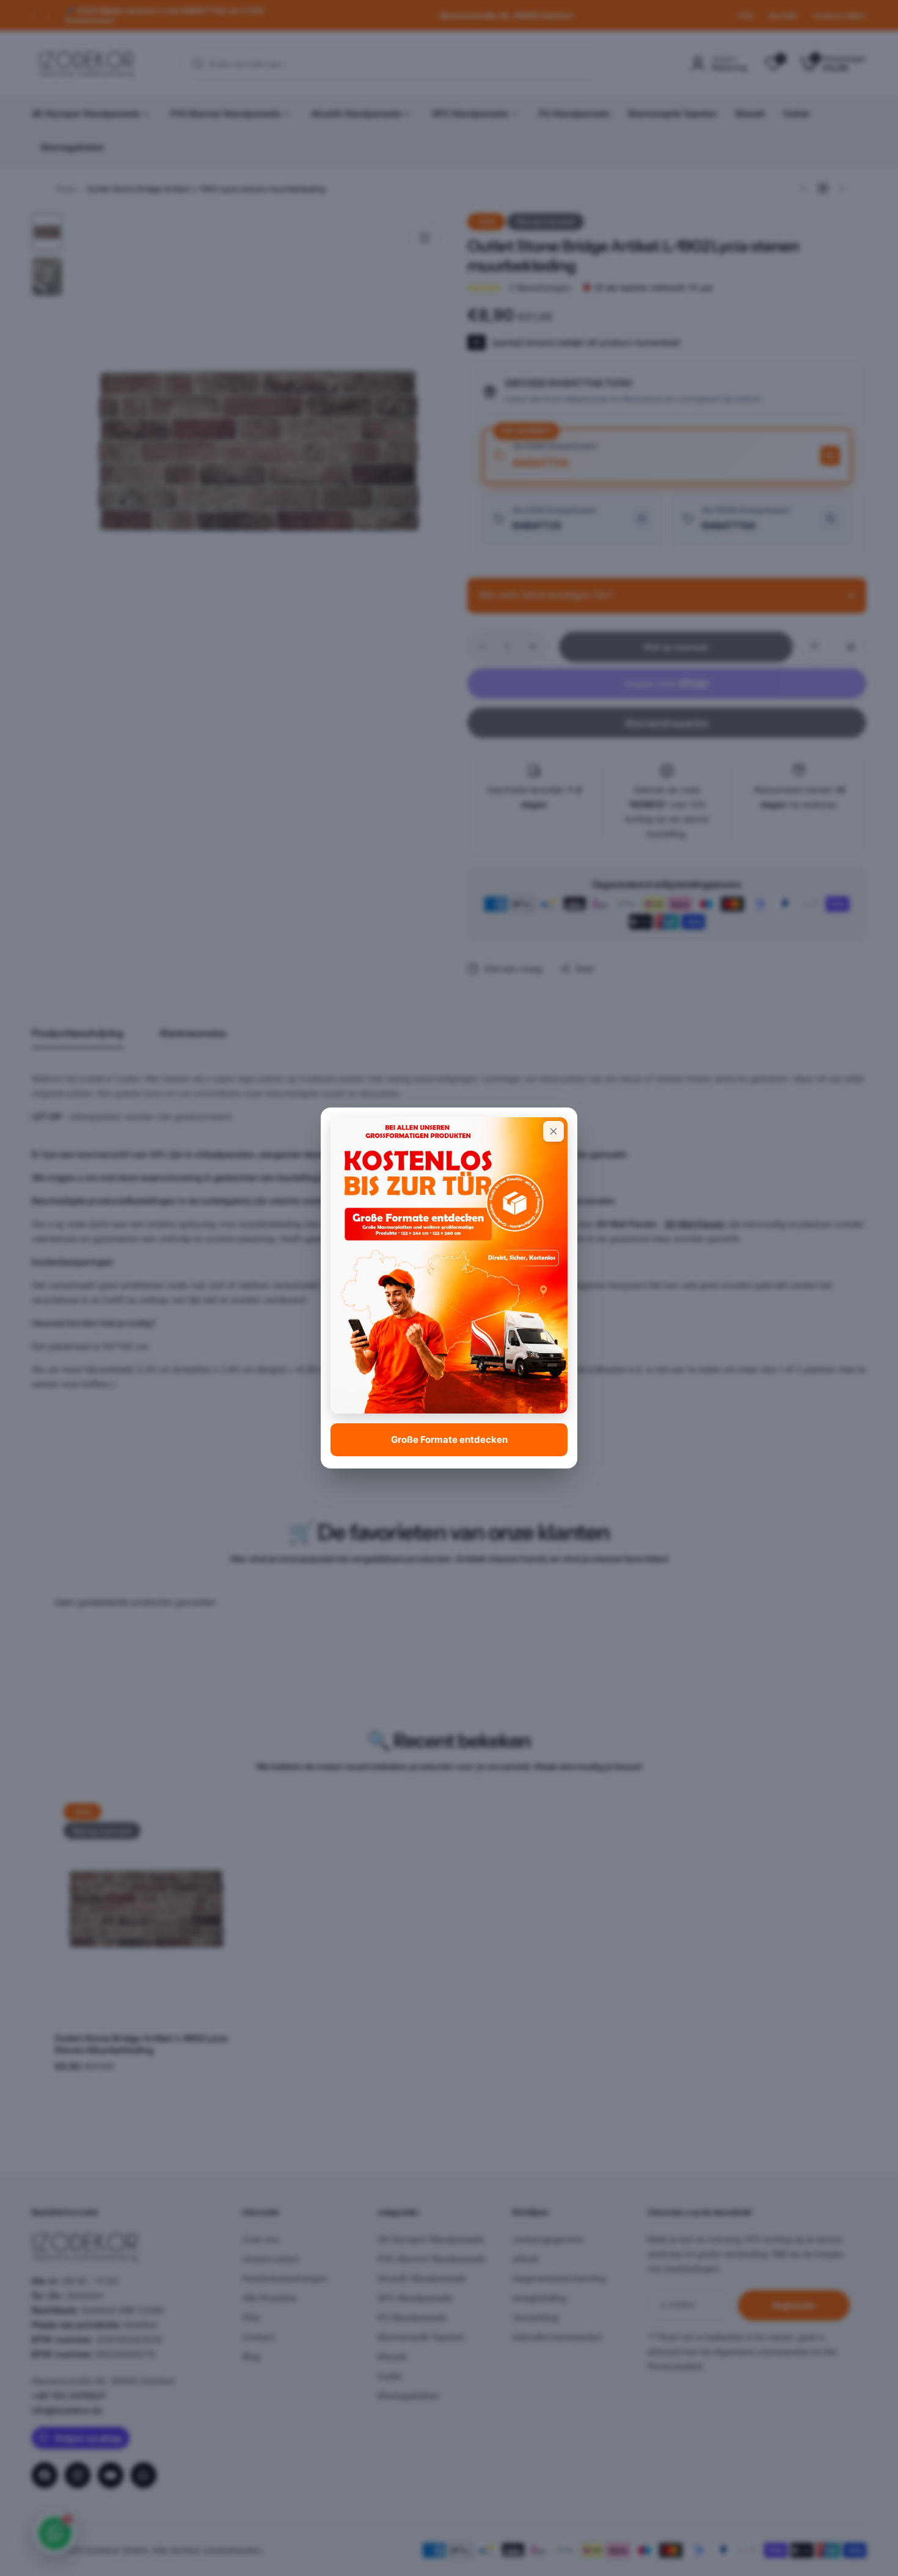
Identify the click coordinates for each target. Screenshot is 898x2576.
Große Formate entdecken (449, 1439)
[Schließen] (553, 1131)
